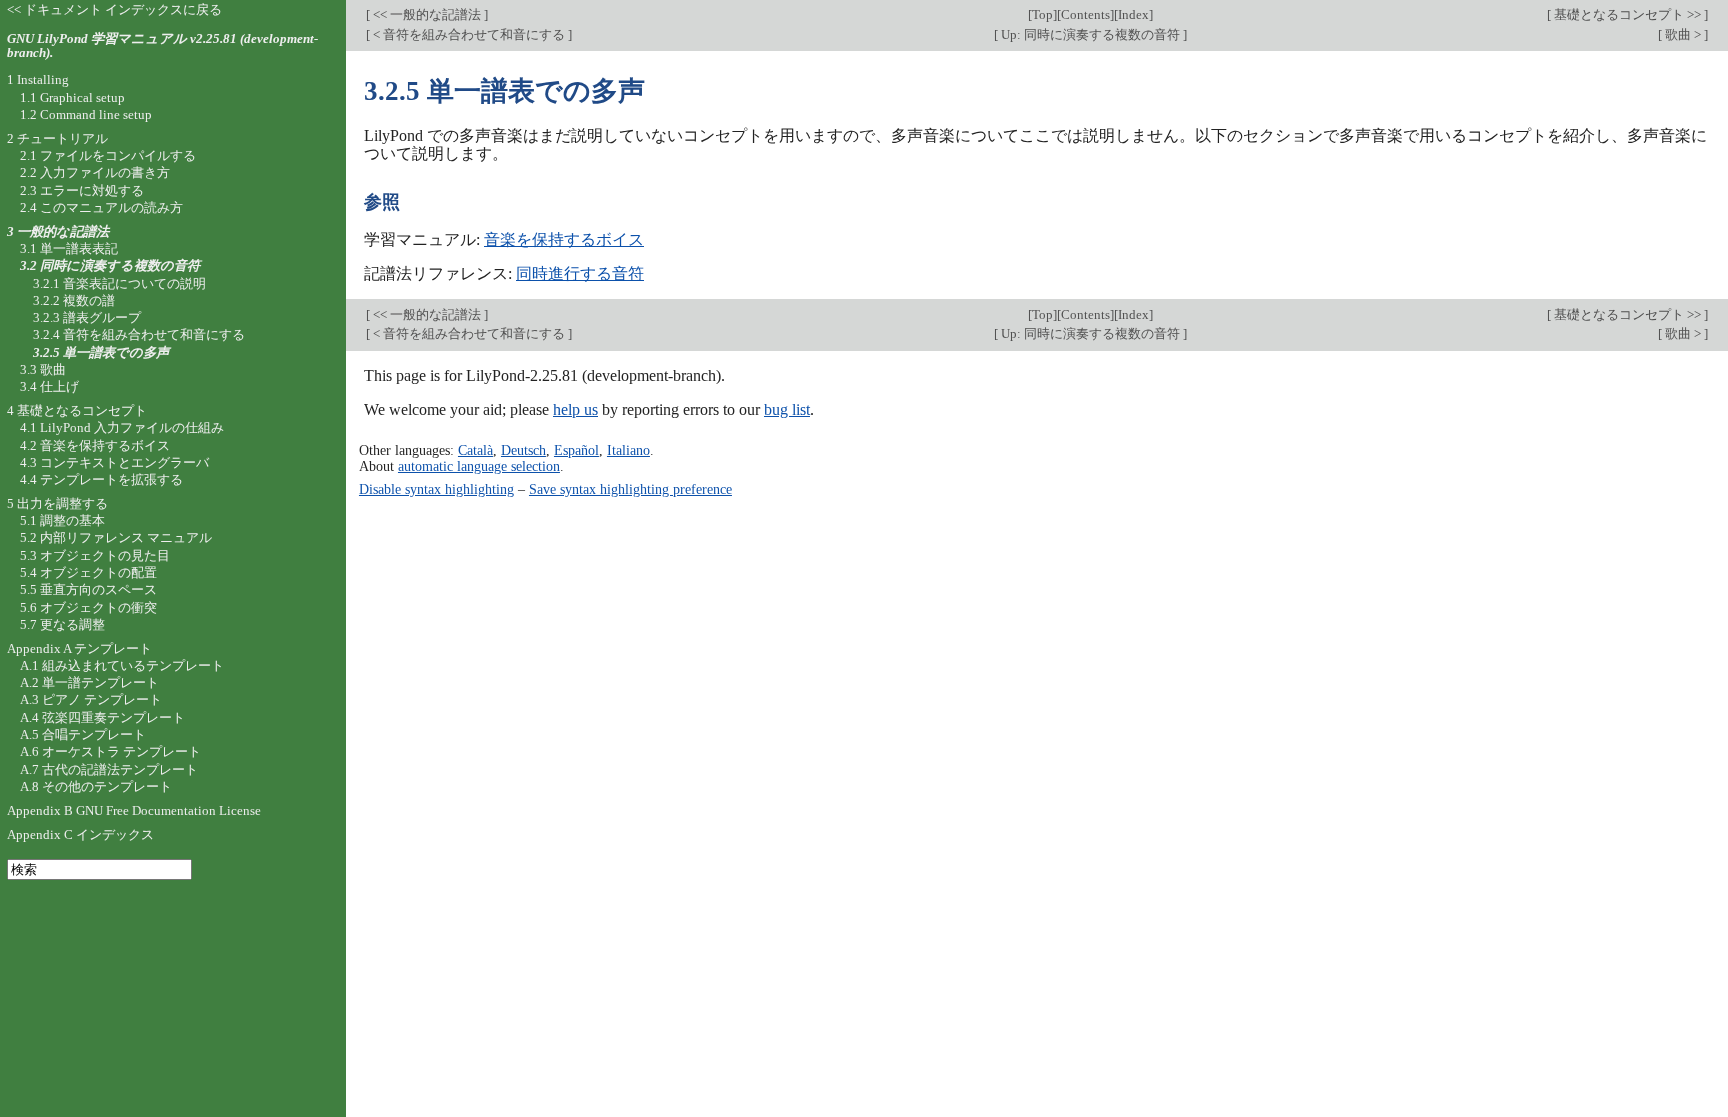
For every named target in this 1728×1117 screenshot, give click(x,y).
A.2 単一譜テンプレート (89, 682)
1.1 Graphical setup (72, 97)
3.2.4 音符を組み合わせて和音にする (139, 334)
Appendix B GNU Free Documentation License (134, 810)
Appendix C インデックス (80, 834)
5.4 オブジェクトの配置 (88, 572)
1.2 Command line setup (86, 114)
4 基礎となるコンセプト (77, 410)
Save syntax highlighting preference (630, 489)
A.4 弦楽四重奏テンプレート (102, 717)
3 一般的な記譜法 (58, 231)
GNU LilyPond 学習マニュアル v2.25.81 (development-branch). (162, 46)
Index (1133, 14)
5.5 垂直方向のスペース (88, 589)
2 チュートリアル (57, 138)
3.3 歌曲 (43, 369)
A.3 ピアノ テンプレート (91, 699)
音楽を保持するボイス (564, 239)
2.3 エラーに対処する (82, 190)
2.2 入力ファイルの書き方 (95, 172)
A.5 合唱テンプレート (83, 734)
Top (1042, 14)
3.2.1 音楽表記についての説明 (119, 283)
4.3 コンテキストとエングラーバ (114, 462)
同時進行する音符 (580, 273)
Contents (1085, 14)
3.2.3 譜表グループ (87, 317)
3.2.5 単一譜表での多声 (101, 352)
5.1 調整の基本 (62, 520)
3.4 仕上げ (49, 386)
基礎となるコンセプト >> (1627, 14)
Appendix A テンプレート (79, 648)
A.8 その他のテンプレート (96, 786)
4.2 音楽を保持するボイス (95, 445)
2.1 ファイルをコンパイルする (108, 155)
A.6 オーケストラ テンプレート (110, 751)
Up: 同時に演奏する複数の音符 (1090, 34)
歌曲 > (1683, 34)
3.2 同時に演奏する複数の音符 (110, 265)
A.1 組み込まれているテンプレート (122, 665)
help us (575, 409)
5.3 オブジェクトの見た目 (95, 555)
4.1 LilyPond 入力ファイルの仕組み (122, 427)
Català (475, 450)
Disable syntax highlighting (436, 489)
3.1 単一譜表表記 (69, 248)
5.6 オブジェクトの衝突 (88, 607)
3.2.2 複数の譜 (74, 300)
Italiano (628, 450)
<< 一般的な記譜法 (427, 14)
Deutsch (523, 450)
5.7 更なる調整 (62, 624)
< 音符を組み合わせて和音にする (469, 34)
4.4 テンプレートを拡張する (101, 479)
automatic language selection (479, 466)
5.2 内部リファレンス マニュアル (116, 537)
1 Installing (38, 79)
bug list (787, 409)
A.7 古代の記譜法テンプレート (109, 769)
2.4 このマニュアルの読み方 (101, 207)
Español (576, 450)
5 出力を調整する (57, 503)
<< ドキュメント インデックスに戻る (114, 9)
